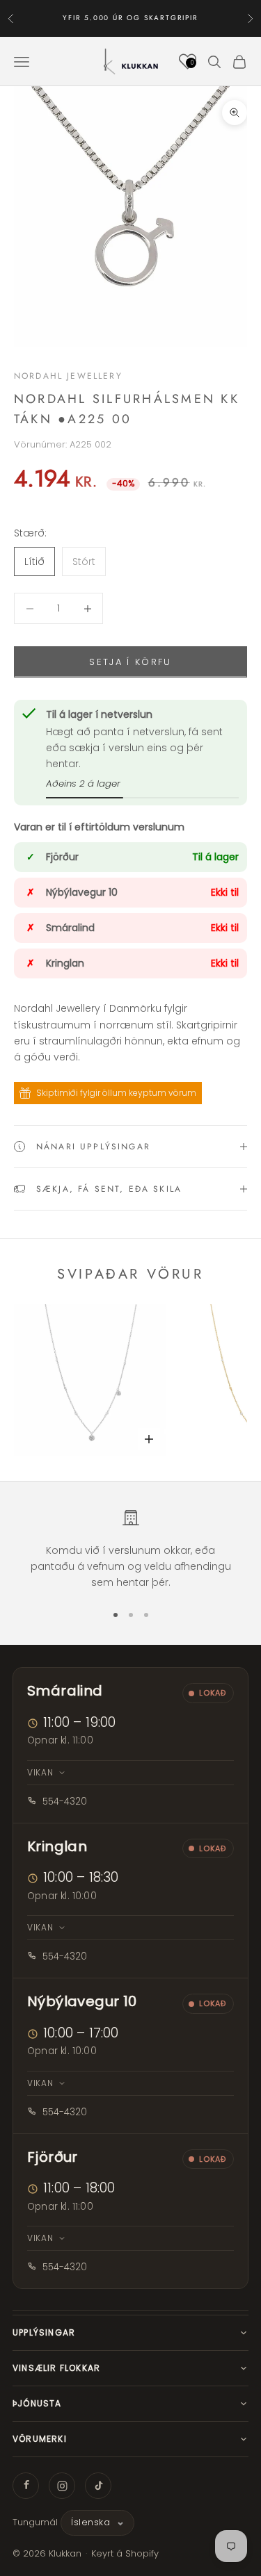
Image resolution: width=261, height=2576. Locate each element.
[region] (130, 1550)
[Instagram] (62, 2486)
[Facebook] (26, 2486)
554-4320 (65, 1802)
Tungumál (35, 2522)
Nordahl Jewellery (68, 376)
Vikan (40, 1772)
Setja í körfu (130, 662)
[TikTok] (98, 2486)
